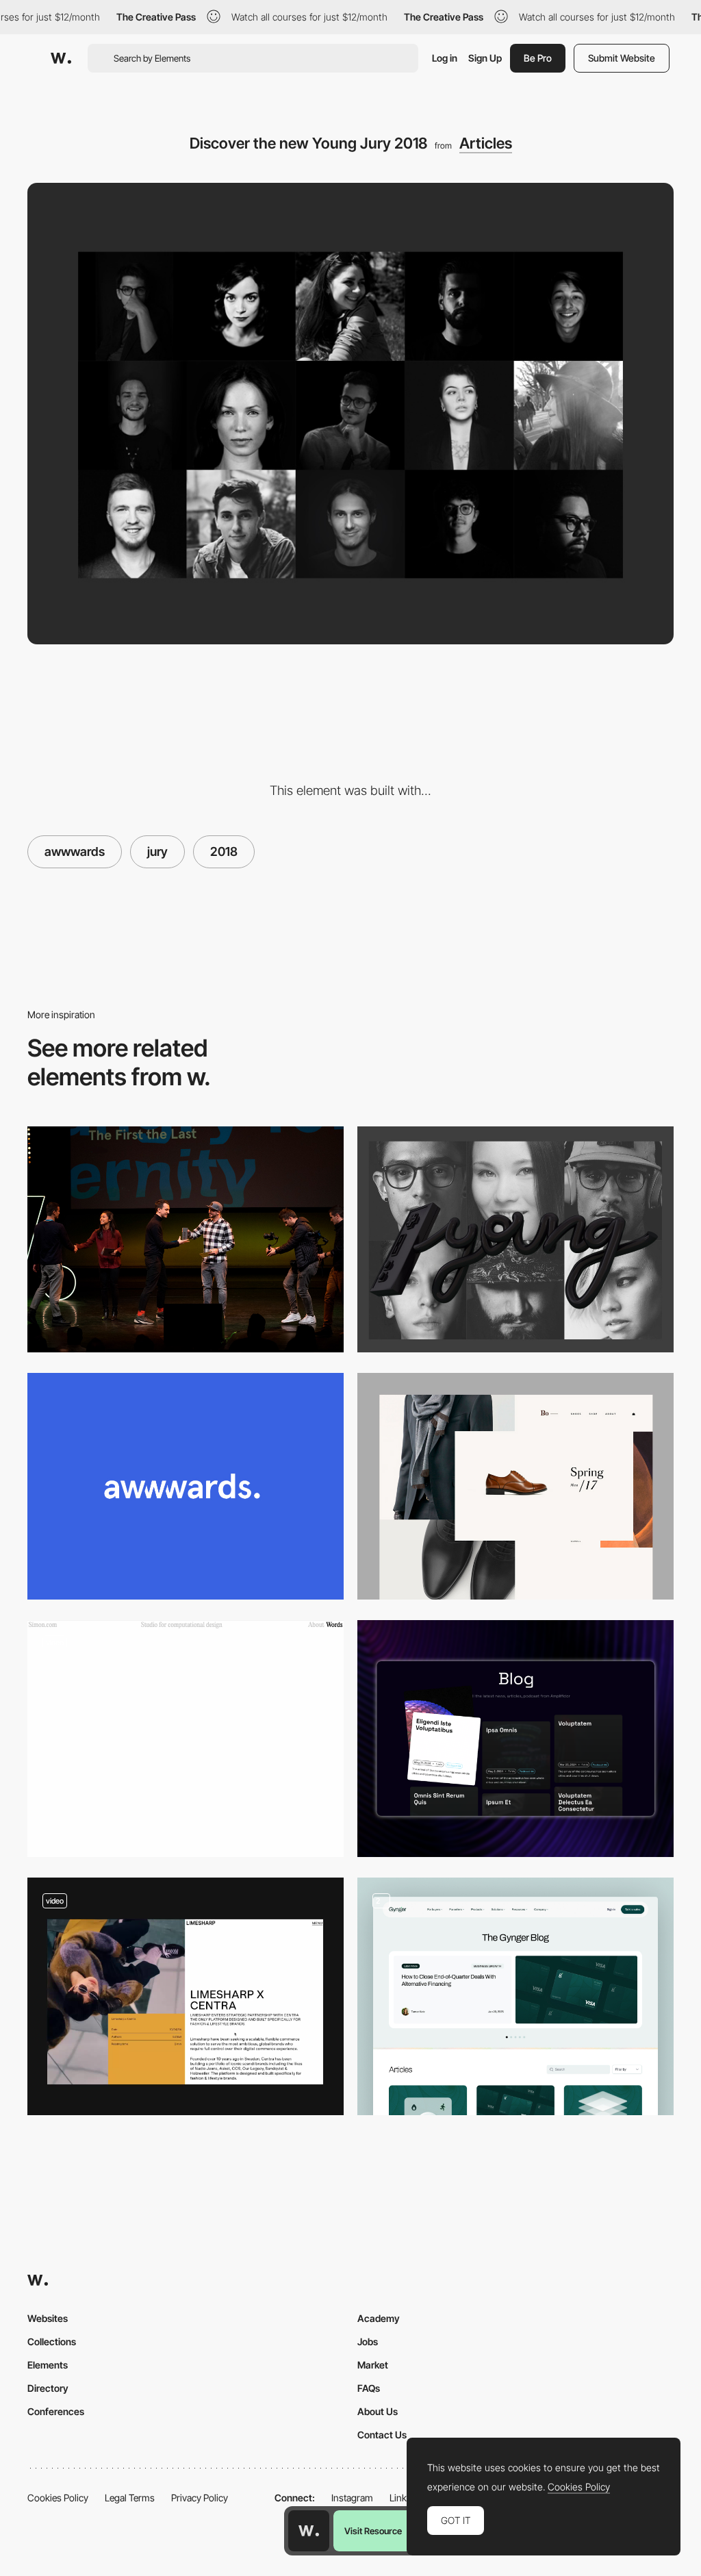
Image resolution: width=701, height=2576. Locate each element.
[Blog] (515, 1996)
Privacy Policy (200, 2498)
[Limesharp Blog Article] (186, 1996)
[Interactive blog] (515, 1739)
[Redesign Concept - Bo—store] (515, 1486)
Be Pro (538, 58)
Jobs (368, 2341)
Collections (52, 2341)
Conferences (56, 2411)
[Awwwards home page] (309, 2531)
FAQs (369, 2388)
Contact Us (382, 2435)
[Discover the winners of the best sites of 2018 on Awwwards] (186, 1239)
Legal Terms (130, 2498)
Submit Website (622, 58)
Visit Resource (373, 2531)
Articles (486, 143)
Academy (379, 2318)
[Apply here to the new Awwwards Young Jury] (515, 1239)
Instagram (352, 2498)
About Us (378, 2411)
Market (373, 2365)
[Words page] (186, 1739)
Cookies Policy (58, 2498)
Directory (48, 2388)
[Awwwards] (61, 58)
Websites (48, 2318)
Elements (48, 2365)
